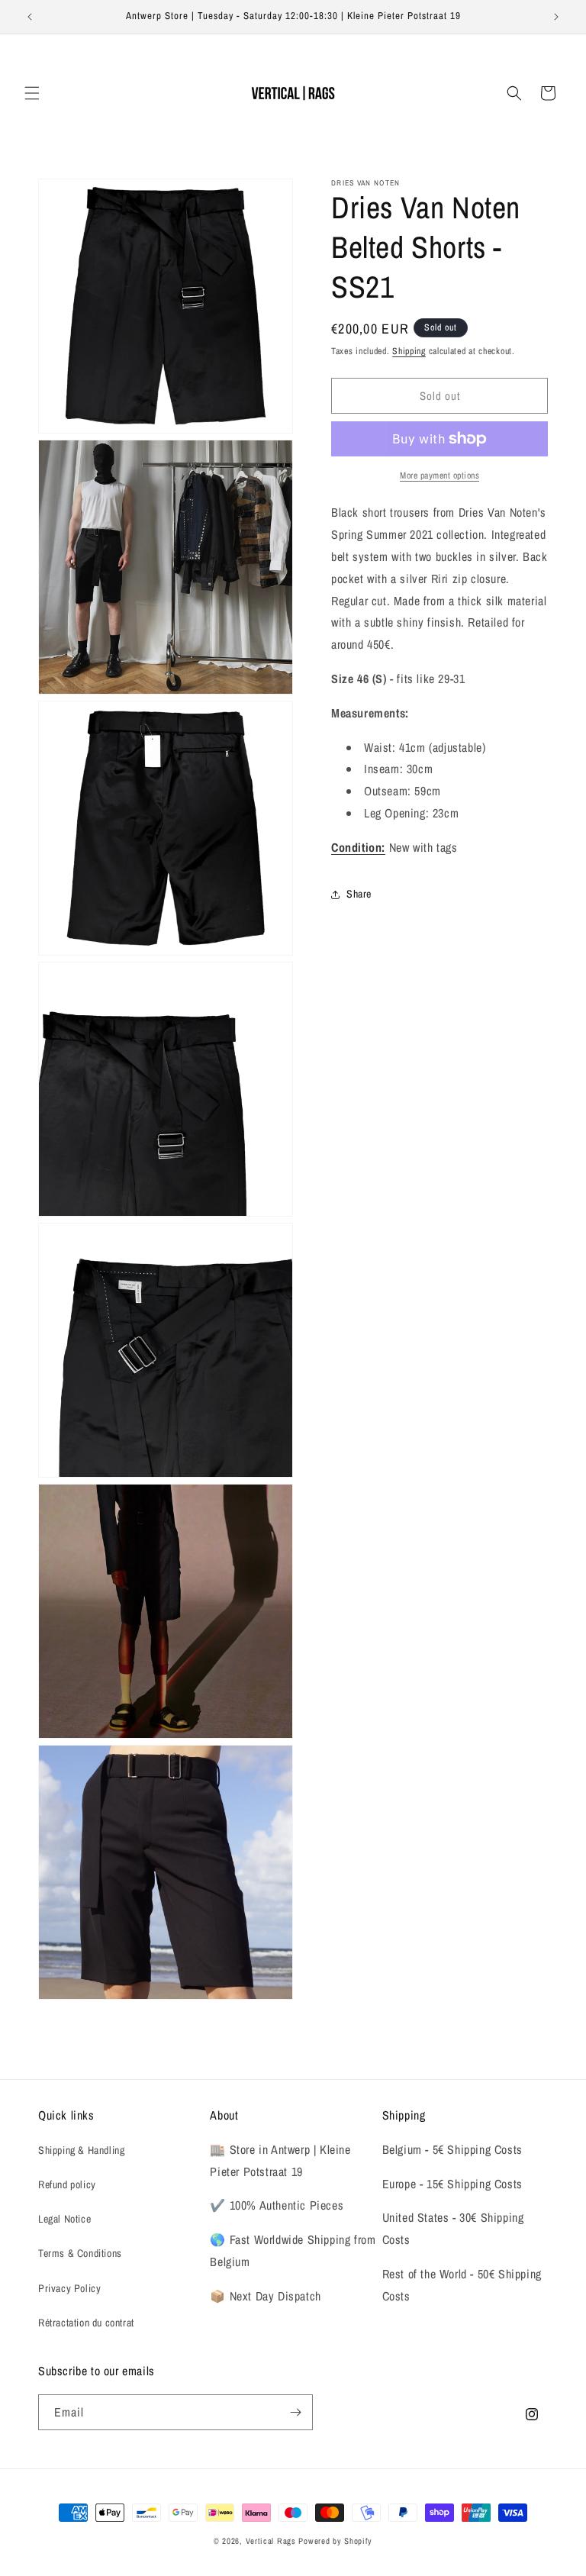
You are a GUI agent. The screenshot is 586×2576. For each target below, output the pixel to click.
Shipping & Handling (81, 2150)
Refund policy (67, 2184)
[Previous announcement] (30, 17)
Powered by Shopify (335, 2541)
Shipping (409, 351)
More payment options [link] (439, 476)
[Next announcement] (556, 17)
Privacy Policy (69, 2288)
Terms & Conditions (80, 2253)
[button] (32, 93)
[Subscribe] (295, 2412)
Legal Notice (64, 2219)
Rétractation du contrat (86, 2323)
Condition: (358, 847)
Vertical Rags (271, 2541)
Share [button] (359, 894)
